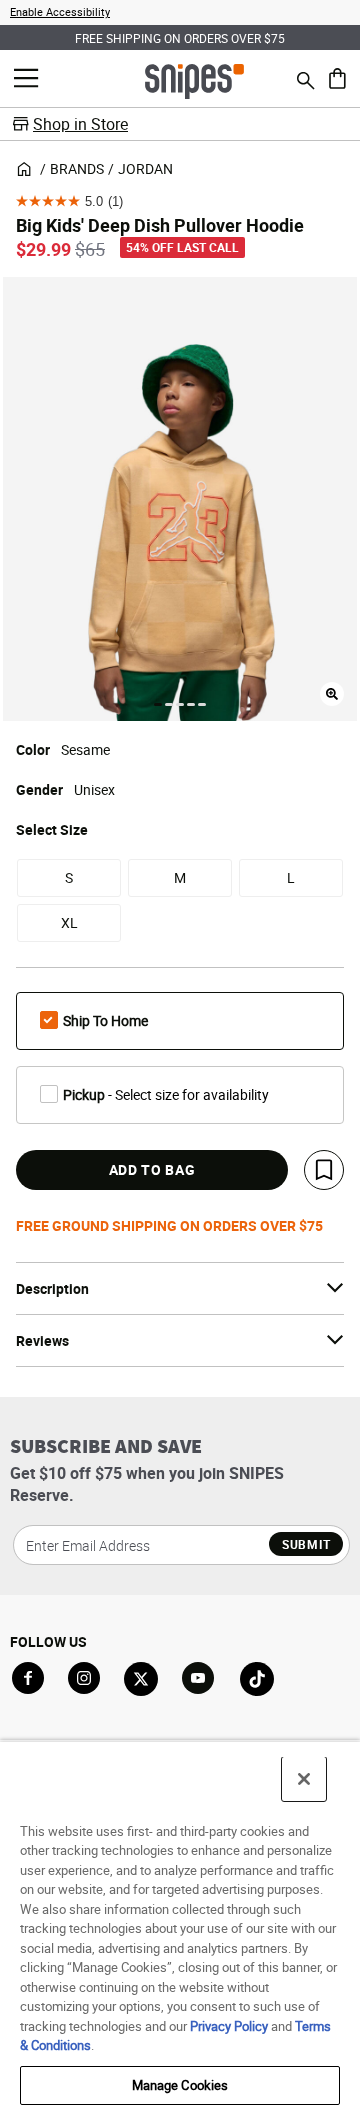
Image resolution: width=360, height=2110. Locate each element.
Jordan (145, 168)
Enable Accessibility (60, 11)
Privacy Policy (229, 2026)
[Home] (194, 80)
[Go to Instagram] (84, 1678)
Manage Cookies (180, 2085)
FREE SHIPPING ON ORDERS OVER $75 (180, 38)
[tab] (158, 704)
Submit (306, 1544)
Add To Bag (152, 1169)
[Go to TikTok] (257, 1679)
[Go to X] (141, 1679)
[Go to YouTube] (199, 1679)
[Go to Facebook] (28, 1678)
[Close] (304, 1779)
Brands (77, 168)
